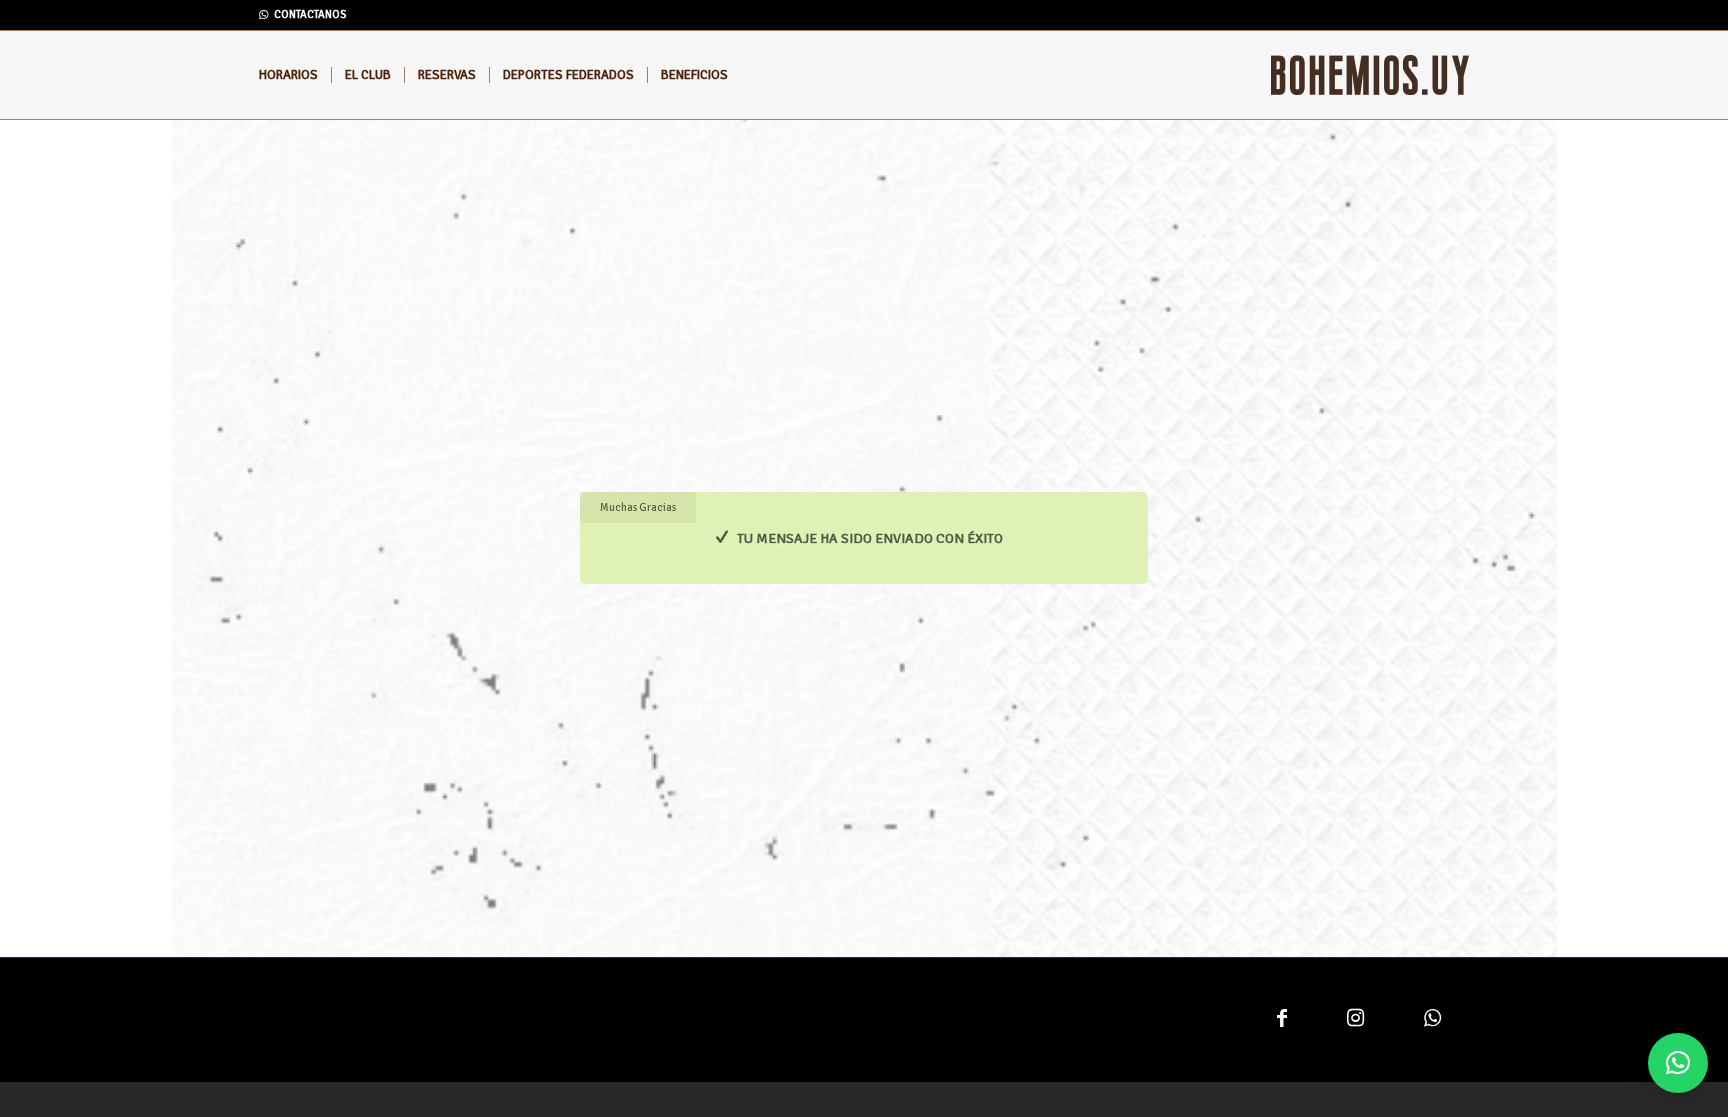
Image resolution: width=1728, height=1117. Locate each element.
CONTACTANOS (310, 14)
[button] (1678, 1063)
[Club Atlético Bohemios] (1370, 75)
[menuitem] (288, 75)
